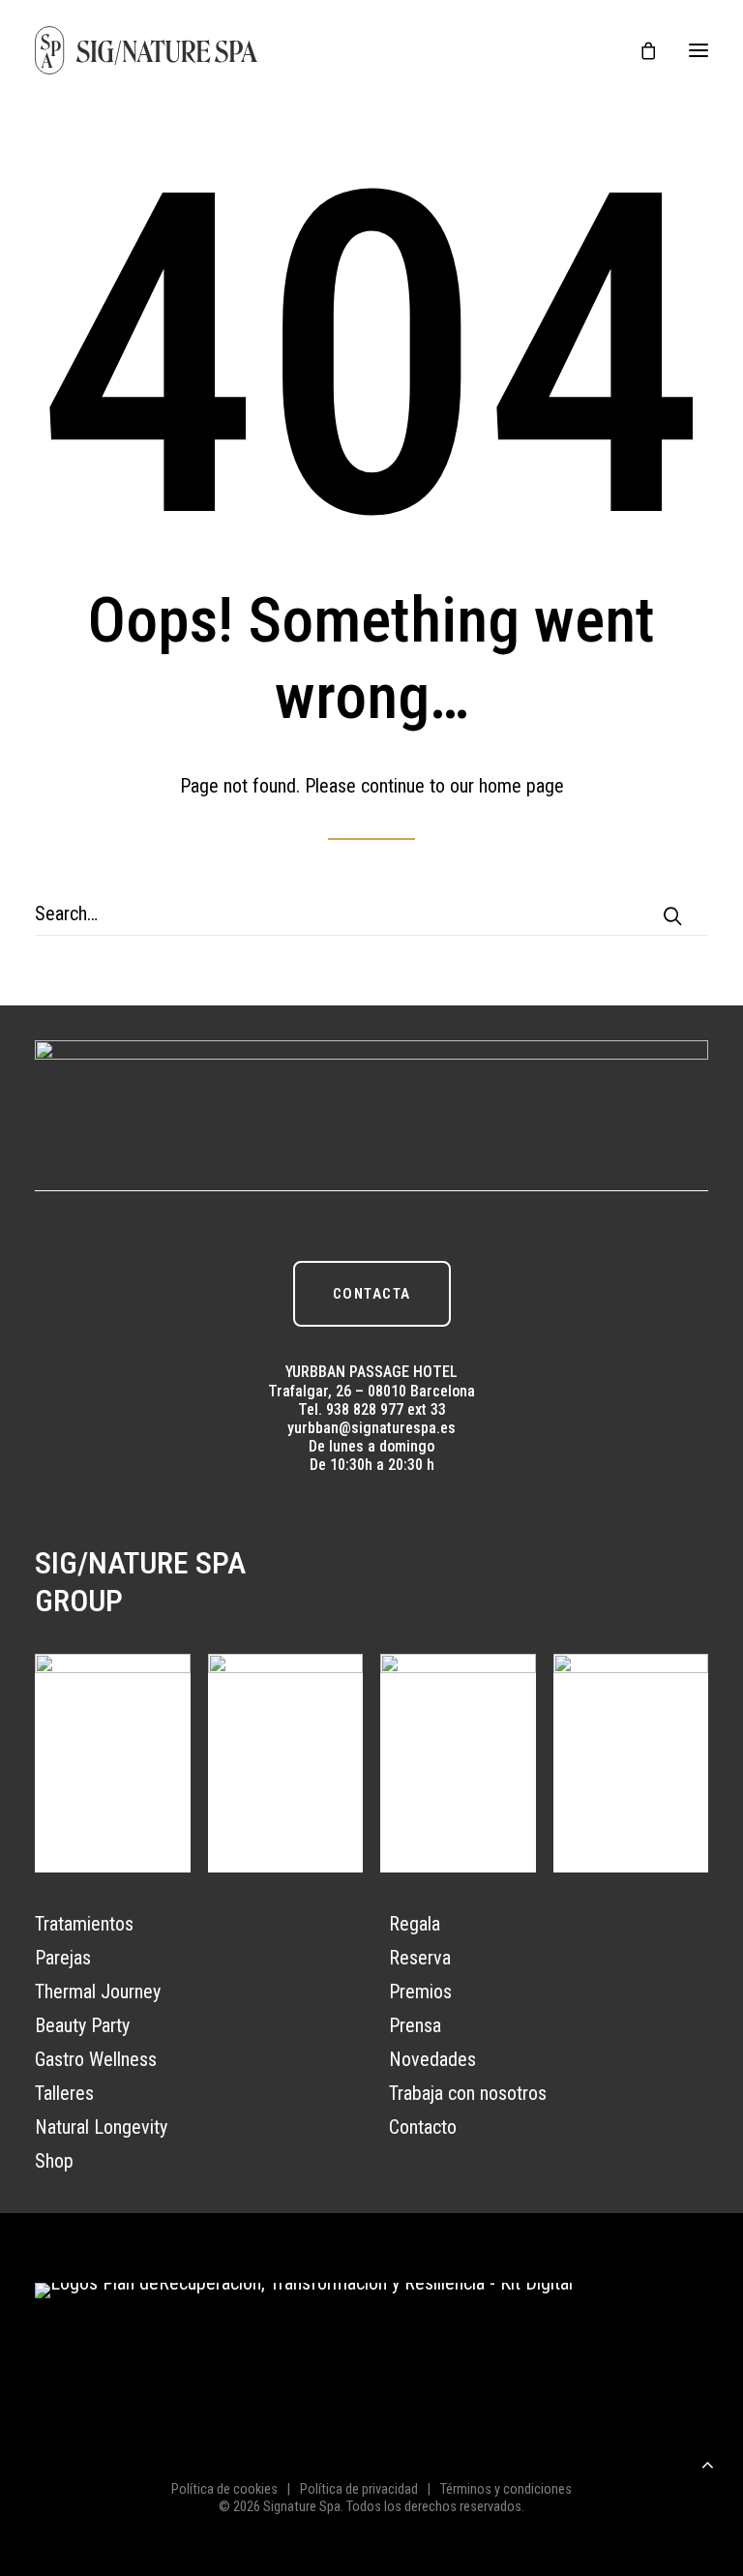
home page (521, 786)
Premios (420, 1992)
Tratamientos (84, 1924)
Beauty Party (82, 2025)
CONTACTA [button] (372, 1294)
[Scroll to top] (707, 2462)
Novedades (432, 2059)
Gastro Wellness (96, 2059)
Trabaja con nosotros (468, 2093)
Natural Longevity (101, 2127)
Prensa (415, 2025)
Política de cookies (224, 2489)
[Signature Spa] (147, 50)
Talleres (64, 2093)
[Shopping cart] (639, 50)
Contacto (423, 2127)
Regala (415, 1924)
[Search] (371, 914)
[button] (698, 50)
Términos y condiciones (506, 2489)
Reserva (420, 1958)
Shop (54, 2161)
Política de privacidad (359, 2489)
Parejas (63, 1958)
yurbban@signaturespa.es (371, 1428)
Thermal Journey (98, 1992)
